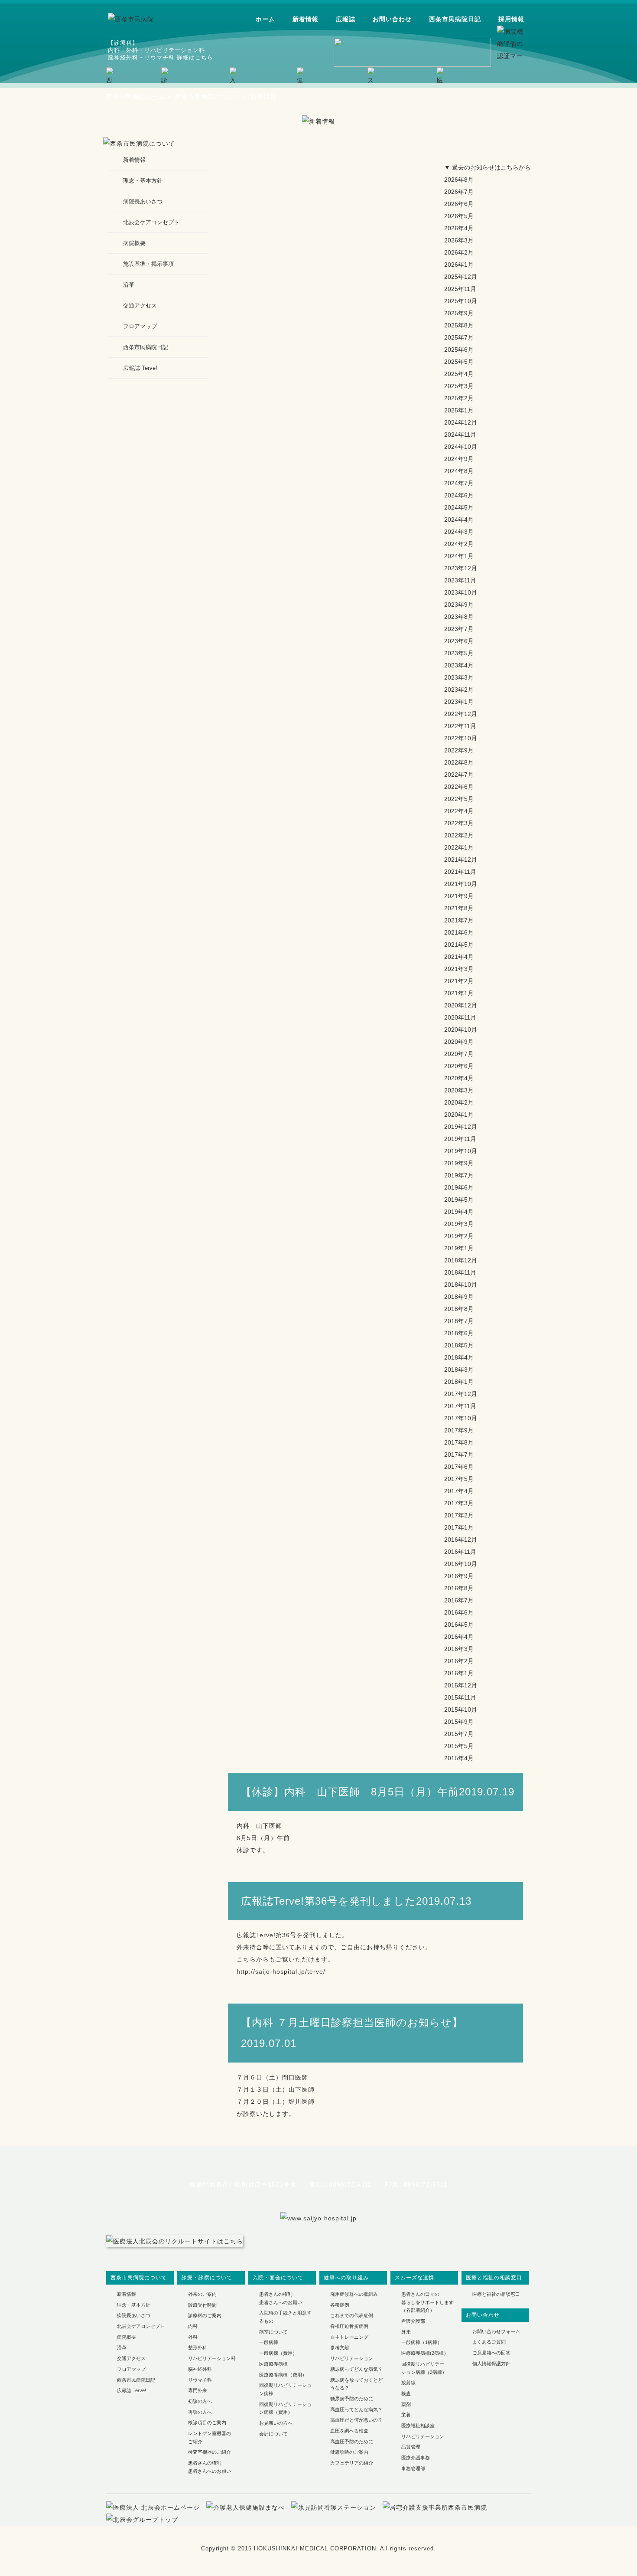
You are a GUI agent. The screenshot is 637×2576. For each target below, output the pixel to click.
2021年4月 (459, 957)
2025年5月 (459, 362)
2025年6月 (459, 350)
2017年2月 (459, 1515)
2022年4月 (459, 811)
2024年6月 (459, 495)
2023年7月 (459, 629)
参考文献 (340, 2347)
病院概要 (134, 243)
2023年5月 (459, 653)
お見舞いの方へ (276, 2423)
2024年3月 (459, 532)
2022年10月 (461, 738)
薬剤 (406, 2404)
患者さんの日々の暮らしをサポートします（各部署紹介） (427, 2302)
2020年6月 (459, 1066)
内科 (193, 2326)
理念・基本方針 (143, 181)
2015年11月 (460, 1697)
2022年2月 (459, 835)
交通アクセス (140, 306)
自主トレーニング (349, 2337)
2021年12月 (461, 860)
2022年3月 (459, 823)
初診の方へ (200, 2401)
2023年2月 (459, 690)
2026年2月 (459, 252)
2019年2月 (459, 1236)
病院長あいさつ (143, 201)
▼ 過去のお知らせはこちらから (487, 167)
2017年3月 (459, 1503)
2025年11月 (460, 289)
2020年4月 (459, 1078)
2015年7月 (459, 1734)
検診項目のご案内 (207, 2422)
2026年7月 (459, 192)
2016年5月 (459, 1625)
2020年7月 (459, 1054)
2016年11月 (460, 1552)
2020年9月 (459, 1042)
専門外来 (198, 2390)
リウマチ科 (200, 2380)
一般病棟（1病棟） (422, 2342)
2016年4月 (459, 1637)
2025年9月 (459, 313)
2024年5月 (459, 507)
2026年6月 (459, 204)
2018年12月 (461, 1260)
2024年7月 (459, 483)
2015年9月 (459, 1722)
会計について (273, 2434)
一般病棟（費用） (278, 2353)
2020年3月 (459, 1090)
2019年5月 (459, 1200)
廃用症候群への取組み (354, 2294)
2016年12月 (461, 1540)
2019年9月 (459, 1163)
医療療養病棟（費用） (283, 2375)
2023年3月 (459, 677)
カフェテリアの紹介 (352, 2463)
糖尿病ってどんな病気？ (356, 2369)
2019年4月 (459, 1212)
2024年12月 (461, 422)
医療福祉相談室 (418, 2426)
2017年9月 (459, 1430)
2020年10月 (461, 1030)
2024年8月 (459, 471)
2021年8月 (459, 908)
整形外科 (198, 2347)
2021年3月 (459, 969)
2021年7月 (459, 920)
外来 (406, 2332)
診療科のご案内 (205, 2315)
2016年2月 (459, 1661)
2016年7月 (459, 1600)
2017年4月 (459, 1491)
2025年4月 (459, 374)
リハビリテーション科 (212, 2358)
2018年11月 (460, 1272)
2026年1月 (459, 265)
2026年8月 (459, 180)
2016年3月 (459, 1649)
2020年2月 (459, 1102)
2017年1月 (459, 1527)
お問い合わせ (392, 19)
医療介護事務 (416, 2458)
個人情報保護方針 (491, 2364)
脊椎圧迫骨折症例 (349, 2326)
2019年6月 (459, 1187)
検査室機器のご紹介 (210, 2452)
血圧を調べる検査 (349, 2431)
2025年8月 (459, 325)
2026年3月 (459, 240)
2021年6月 (459, 932)
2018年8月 (459, 1309)
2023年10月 (461, 592)
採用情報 (511, 19)
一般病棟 (269, 2342)
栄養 (406, 2415)
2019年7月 (459, 1175)
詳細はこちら (195, 57)
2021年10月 (461, 884)
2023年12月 (461, 568)
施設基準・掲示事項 (148, 264)
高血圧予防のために (352, 2442)
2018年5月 (459, 1345)
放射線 (408, 2383)
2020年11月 (460, 1017)
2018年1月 (459, 1382)
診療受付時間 (202, 2305)
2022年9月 (459, 750)
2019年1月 (459, 1248)
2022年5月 (459, 799)
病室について (273, 2332)
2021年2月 (459, 981)
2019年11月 (460, 1139)
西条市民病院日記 (455, 19)
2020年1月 (459, 1115)
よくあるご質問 (489, 2342)
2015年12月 (461, 1685)
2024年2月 (459, 544)
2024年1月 (459, 556)
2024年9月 (459, 459)
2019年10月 (461, 1151)
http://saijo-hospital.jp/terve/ (281, 1971)
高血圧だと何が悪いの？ (356, 2420)
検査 (406, 2393)
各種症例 (340, 2305)
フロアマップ (140, 326)
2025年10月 (461, 301)
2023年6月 (459, 641)
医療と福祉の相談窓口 (496, 2294)
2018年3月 (459, 1370)
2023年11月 (460, 580)
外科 (193, 2337)
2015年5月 (459, 1746)
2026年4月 (459, 228)
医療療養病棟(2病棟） (425, 2353)
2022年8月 (459, 762)
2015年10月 (461, 1710)
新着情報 (305, 19)
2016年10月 (461, 1564)
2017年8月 (459, 1442)
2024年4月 (459, 520)
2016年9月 (459, 1576)
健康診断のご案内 (349, 2452)
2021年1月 (459, 993)
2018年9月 (459, 1297)
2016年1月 (459, 1673)
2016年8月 (459, 1588)
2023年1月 (459, 702)
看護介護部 (413, 2321)
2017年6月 (459, 1467)
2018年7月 (459, 1321)
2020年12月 (461, 1005)
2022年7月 (459, 775)
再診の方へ (200, 2412)
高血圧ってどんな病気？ (356, 2409)
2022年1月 (459, 847)
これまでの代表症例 (352, 2315)
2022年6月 (459, 787)
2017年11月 (460, 1406)
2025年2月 (459, 398)
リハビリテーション (352, 2358)
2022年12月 (461, 714)
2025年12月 (461, 277)
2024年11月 (460, 435)
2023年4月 (459, 665)
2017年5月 (459, 1479)
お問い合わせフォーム (496, 2331)
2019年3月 (459, 1224)
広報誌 (346, 19)
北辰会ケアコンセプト (151, 222)
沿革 (129, 285)
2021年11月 (460, 872)
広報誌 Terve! (140, 368)
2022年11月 (460, 726)
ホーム (265, 19)
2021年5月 (459, 945)
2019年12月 (461, 1127)
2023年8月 (459, 617)
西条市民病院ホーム (135, 97)
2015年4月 (459, 1758)
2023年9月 (459, 605)
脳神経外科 (200, 2369)
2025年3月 (459, 386)
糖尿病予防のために (352, 2399)
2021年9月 (459, 896)
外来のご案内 (202, 2294)
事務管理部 (413, 2468)
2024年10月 (461, 447)
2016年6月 (459, 1612)
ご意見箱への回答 (491, 2353)
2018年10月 (461, 1285)
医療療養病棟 (273, 2364)
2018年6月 (459, 1333)
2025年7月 (459, 337)
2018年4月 (459, 1357)
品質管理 (411, 2447)
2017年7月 (459, 1455)
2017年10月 (461, 1418)
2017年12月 (461, 1394)
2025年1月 (459, 410)
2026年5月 (459, 216)
